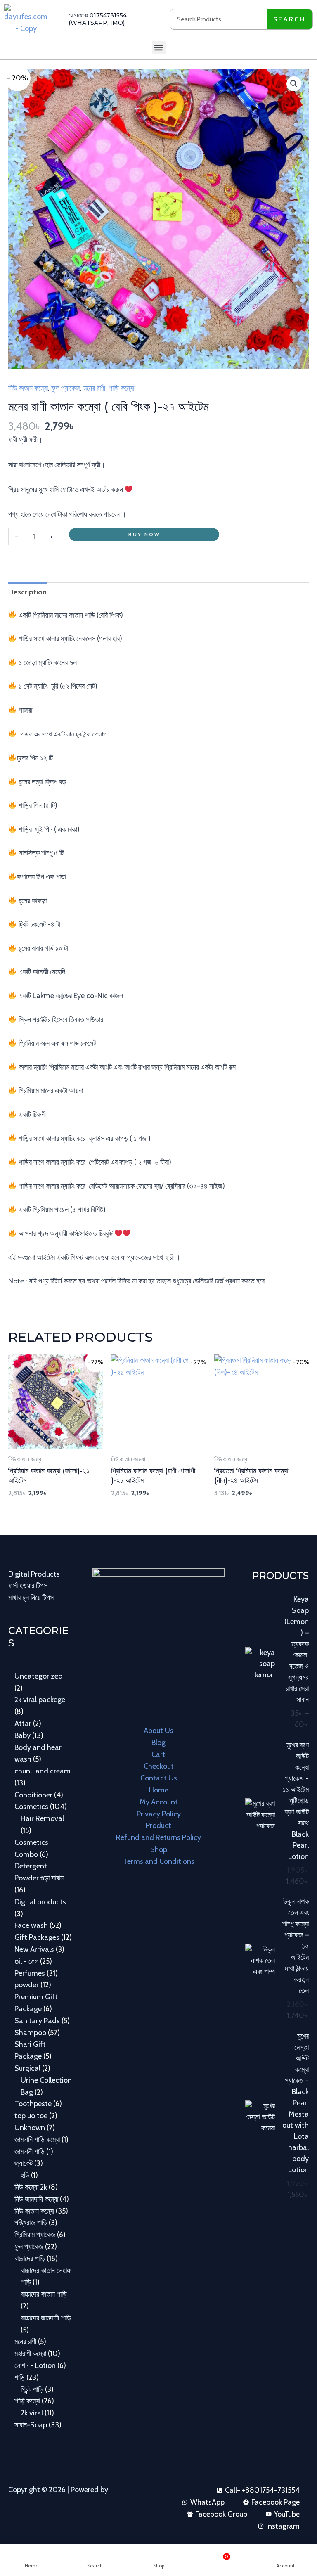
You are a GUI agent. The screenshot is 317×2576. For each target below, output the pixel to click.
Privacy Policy (159, 1814)
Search (289, 19)
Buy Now (144, 534)
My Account (159, 1802)
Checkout (159, 1766)
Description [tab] (27, 592)
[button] (159, 48)
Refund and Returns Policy (158, 1837)
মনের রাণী (94, 388)
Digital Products (34, 1574)
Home (159, 1790)
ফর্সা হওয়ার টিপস (28, 1586)
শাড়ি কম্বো (121, 388)
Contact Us (159, 1778)
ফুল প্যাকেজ (66, 388)
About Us (158, 1731)
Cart (158, 1754)
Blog (158, 1743)
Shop (159, 1849)
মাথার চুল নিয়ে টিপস (31, 1598)
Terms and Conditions (159, 1861)
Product (158, 1825)
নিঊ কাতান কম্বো (28, 388)
